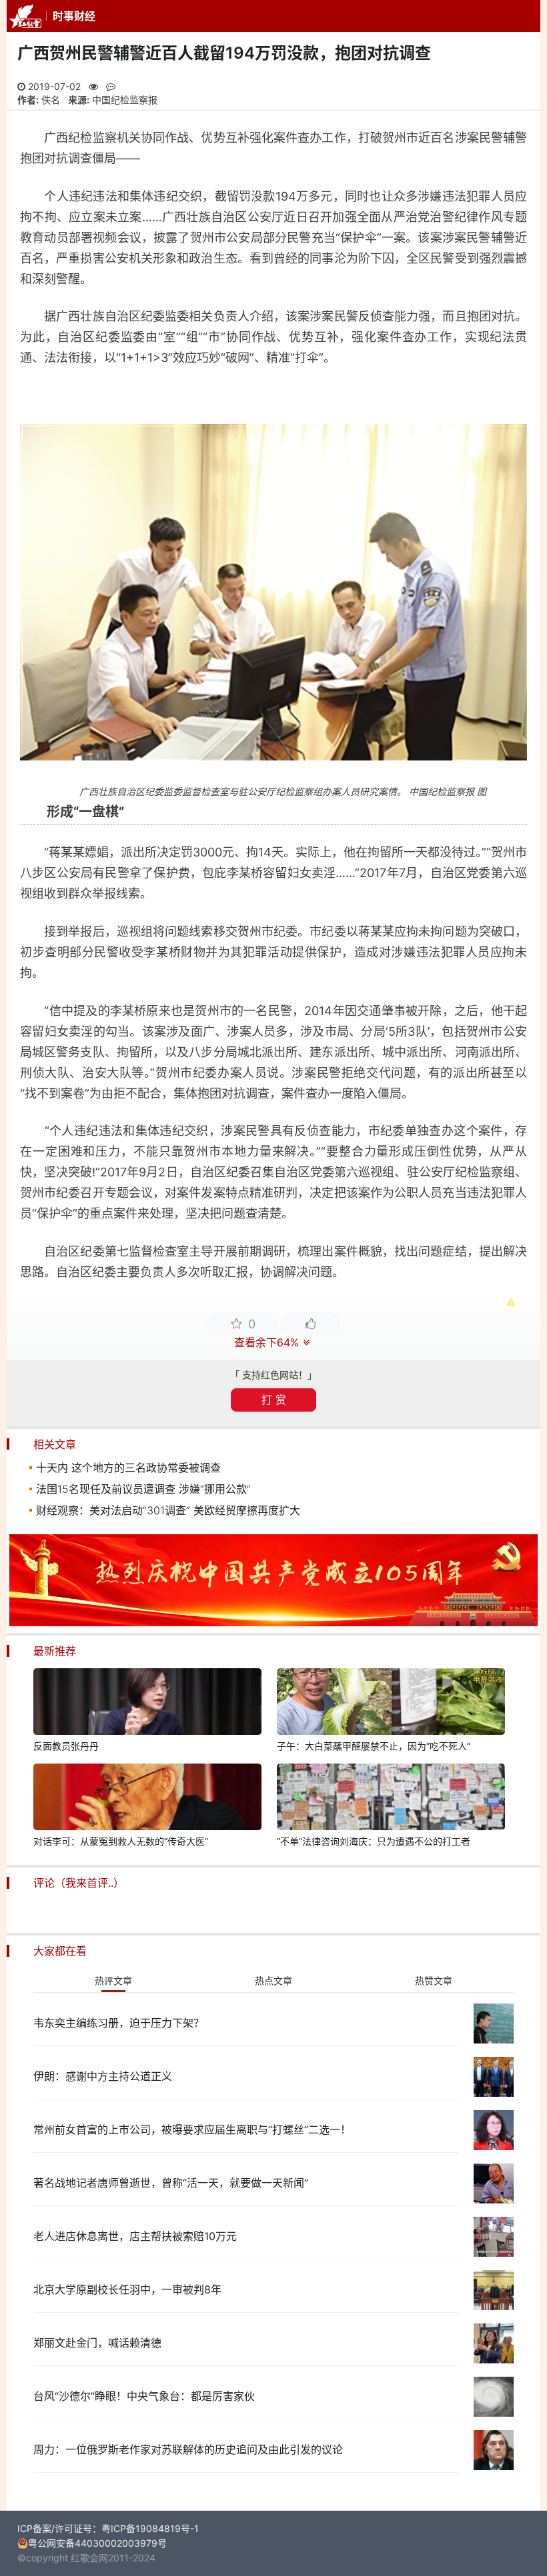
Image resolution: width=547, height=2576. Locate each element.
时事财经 (74, 16)
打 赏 (274, 1400)
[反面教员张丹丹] (147, 1704)
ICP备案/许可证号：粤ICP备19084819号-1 (108, 2528)
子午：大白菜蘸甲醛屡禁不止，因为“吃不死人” (374, 1746)
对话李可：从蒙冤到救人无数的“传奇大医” (121, 1841)
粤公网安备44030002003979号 (97, 2543)
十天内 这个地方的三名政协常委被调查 (128, 1468)
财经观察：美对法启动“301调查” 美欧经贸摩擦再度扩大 (168, 1510)
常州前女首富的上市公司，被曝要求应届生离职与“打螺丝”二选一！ (192, 2129)
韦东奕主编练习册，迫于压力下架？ (119, 2023)
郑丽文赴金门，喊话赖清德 (97, 2343)
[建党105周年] (273, 1623)
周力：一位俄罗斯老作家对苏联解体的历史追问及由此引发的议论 (188, 2449)
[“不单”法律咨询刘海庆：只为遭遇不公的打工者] (391, 1799)
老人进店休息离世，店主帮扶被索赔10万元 (135, 2236)
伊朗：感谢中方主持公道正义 (103, 2076)
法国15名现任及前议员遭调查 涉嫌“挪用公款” (143, 1489)
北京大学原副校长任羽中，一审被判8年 (127, 2289)
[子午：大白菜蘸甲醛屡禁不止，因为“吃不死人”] (391, 1704)
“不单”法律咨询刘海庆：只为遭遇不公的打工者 (374, 1841)
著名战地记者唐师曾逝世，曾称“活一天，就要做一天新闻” (171, 2183)
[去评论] (519, 1757)
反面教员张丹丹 (66, 1746)
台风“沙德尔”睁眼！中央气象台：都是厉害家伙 (144, 2396)
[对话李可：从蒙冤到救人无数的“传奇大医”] (147, 1799)
